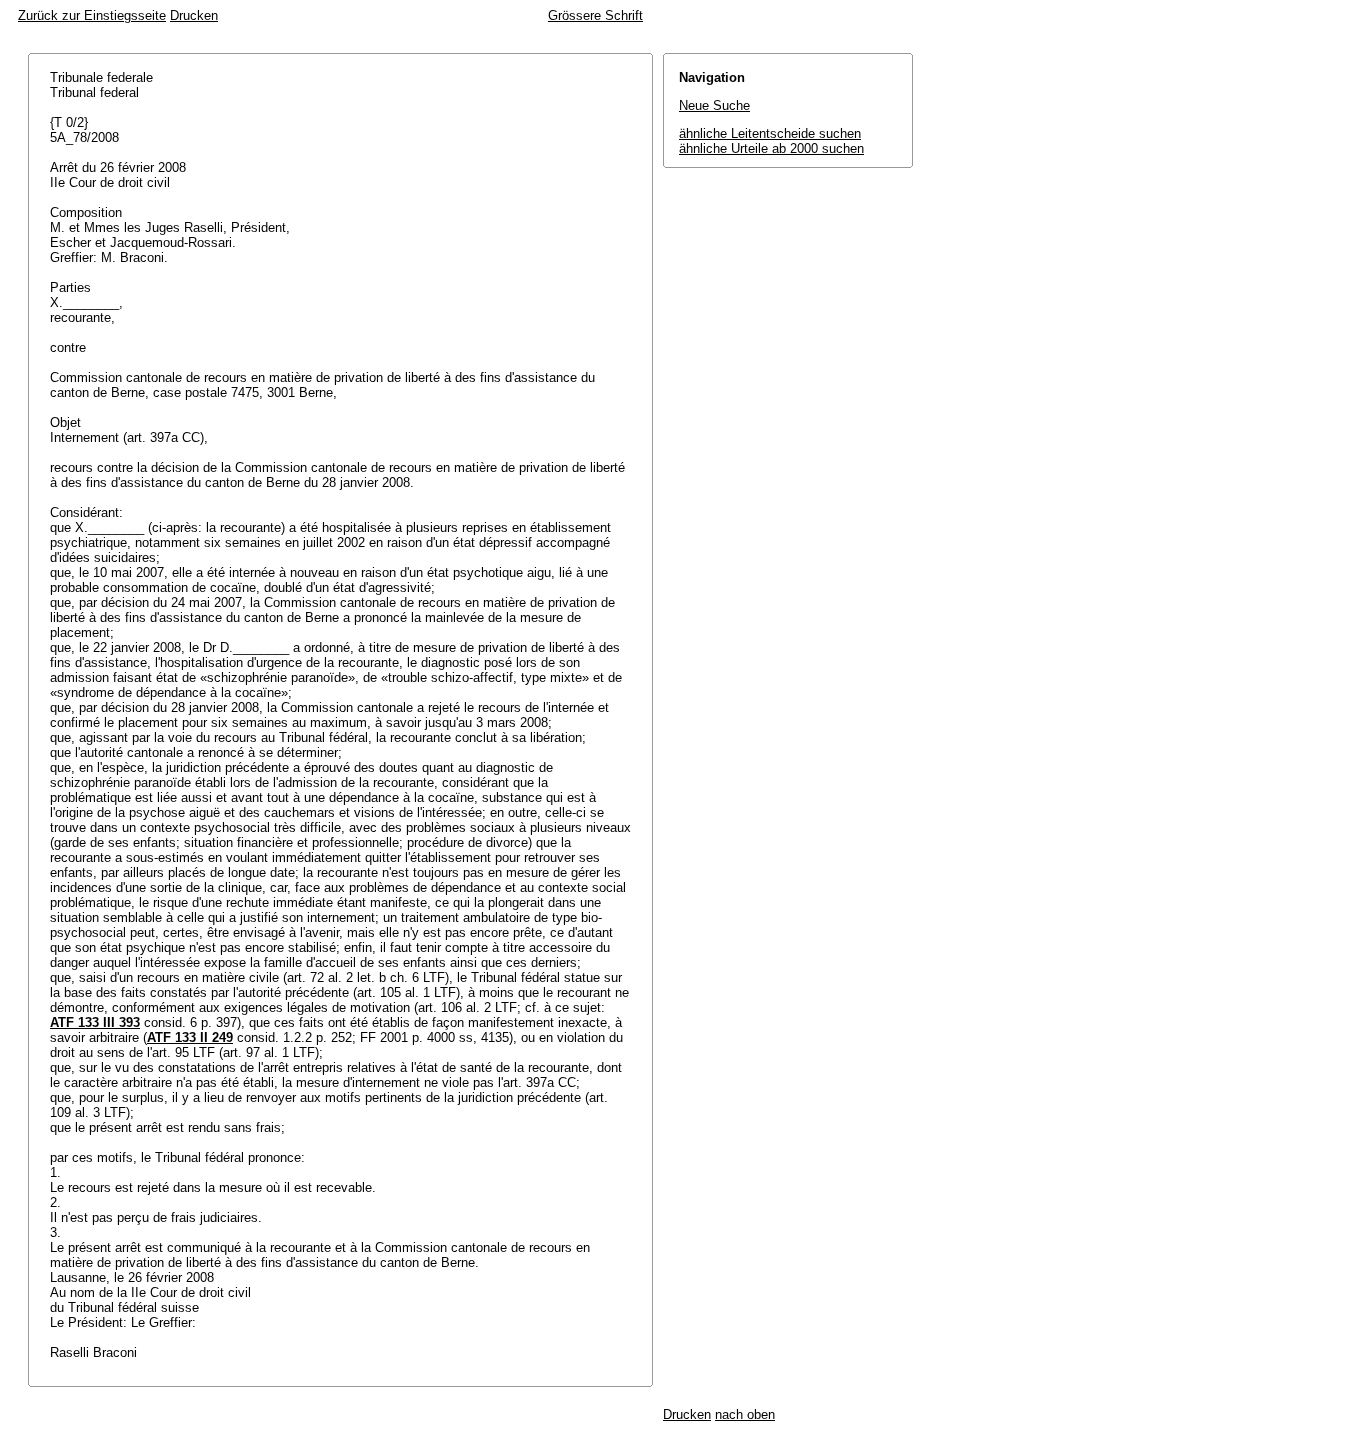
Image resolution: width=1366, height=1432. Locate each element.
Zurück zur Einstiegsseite (92, 15)
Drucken (194, 15)
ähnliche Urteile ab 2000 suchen (771, 148)
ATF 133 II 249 (190, 1037)
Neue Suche (714, 105)
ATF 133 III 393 (95, 1022)
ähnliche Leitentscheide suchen (770, 133)
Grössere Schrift (595, 15)
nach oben (745, 1414)
